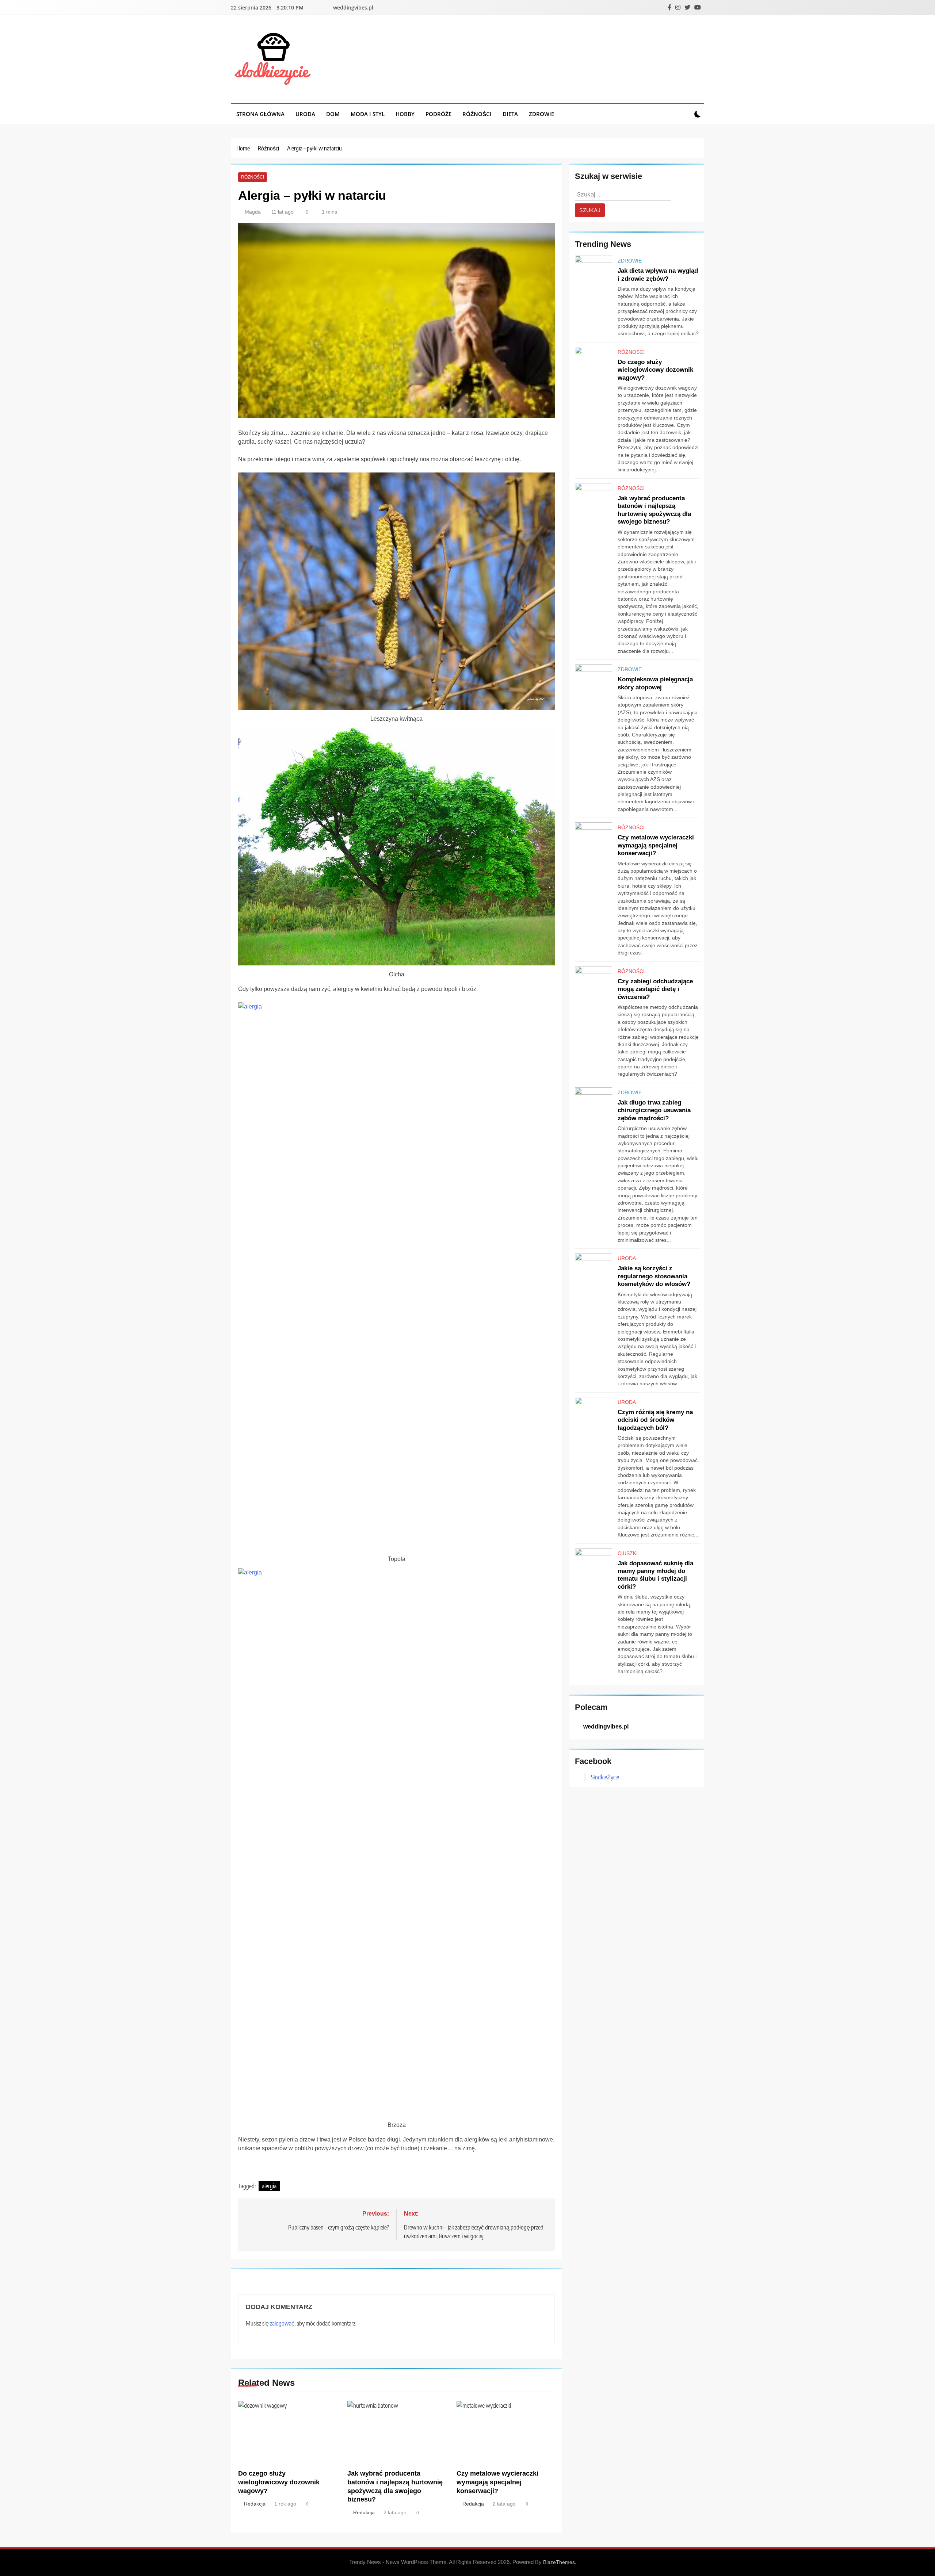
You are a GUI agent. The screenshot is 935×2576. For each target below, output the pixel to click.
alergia (269, 2186)
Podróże (438, 114)
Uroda (305, 114)
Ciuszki (628, 1553)
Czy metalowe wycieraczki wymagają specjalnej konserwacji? (497, 2482)
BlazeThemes (559, 2562)
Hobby (405, 114)
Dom (333, 114)
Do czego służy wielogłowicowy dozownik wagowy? (279, 2482)
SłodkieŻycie (605, 1777)
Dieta (510, 114)
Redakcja (255, 2504)
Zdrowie (541, 114)
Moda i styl (368, 114)
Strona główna (260, 114)
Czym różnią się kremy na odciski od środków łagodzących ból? (655, 1420)
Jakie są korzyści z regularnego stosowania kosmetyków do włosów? (654, 1276)
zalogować (282, 2323)
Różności (477, 114)
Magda (253, 212)
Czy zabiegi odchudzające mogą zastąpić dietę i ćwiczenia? (655, 989)
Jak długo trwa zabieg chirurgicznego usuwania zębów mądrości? (654, 1110)
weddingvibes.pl (353, 7)
